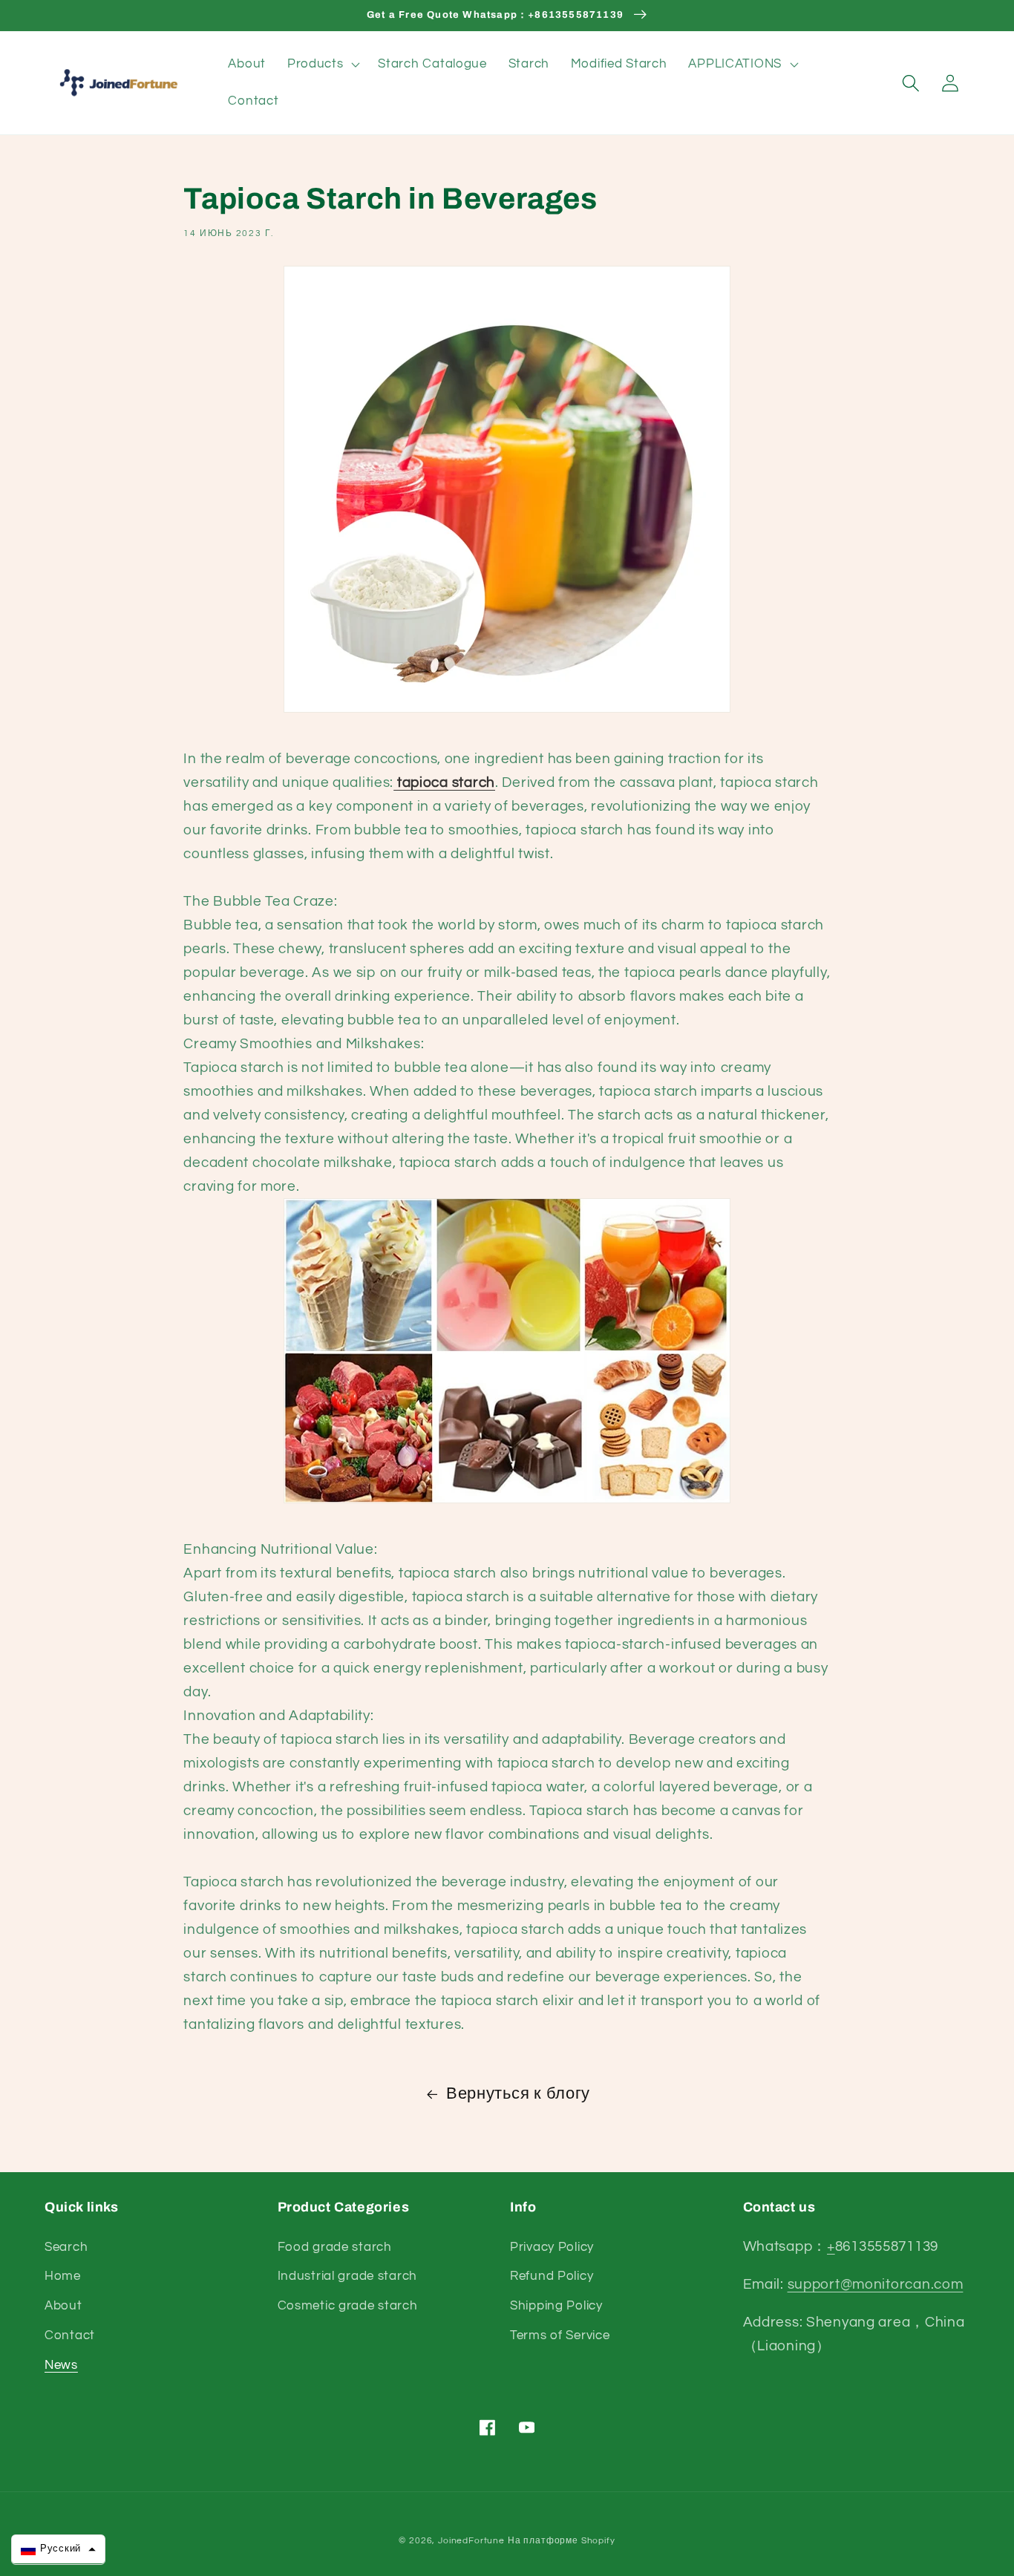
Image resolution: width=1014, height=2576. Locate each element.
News (61, 2365)
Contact (70, 2335)
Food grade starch (335, 2247)
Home (63, 2276)
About (63, 2306)
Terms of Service (560, 2335)
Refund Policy (552, 2276)
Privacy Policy (552, 2247)
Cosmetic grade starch (348, 2306)
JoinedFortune (471, 2541)
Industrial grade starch (348, 2276)
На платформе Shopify (562, 2541)
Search (66, 2247)
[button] (322, 65)
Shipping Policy (556, 2306)
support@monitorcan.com (876, 2284)
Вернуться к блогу (518, 2094)
